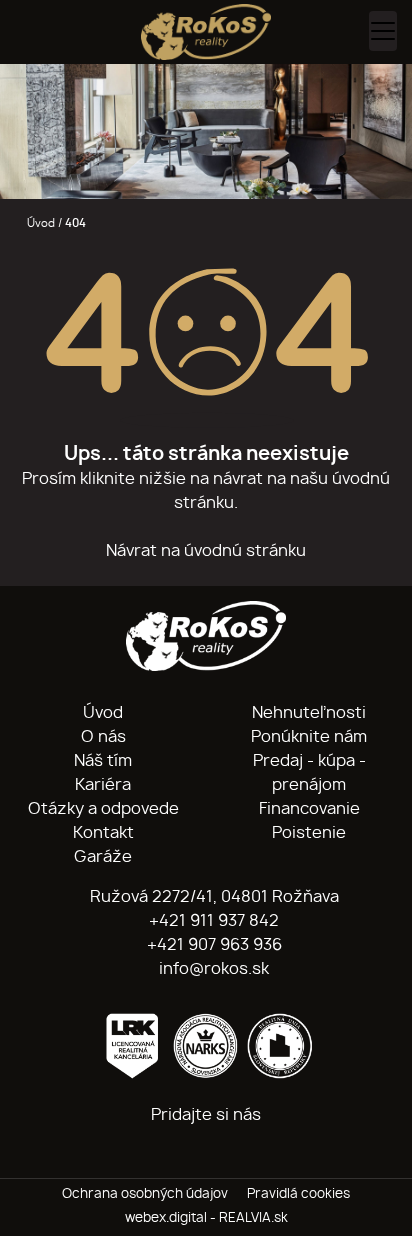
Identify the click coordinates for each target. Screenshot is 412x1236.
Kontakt (103, 833)
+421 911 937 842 (212, 921)
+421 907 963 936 (212, 945)
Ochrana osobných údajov (145, 1194)
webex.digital (166, 1218)
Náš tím (103, 761)
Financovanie (309, 809)
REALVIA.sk (253, 1218)
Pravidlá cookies (298, 1194)
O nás (103, 737)
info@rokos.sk (212, 969)
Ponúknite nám (309, 737)
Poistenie (309, 833)
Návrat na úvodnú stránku (206, 551)
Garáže (103, 857)
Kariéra (103, 785)
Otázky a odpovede (103, 809)
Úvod (39, 223)
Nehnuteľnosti (309, 713)
